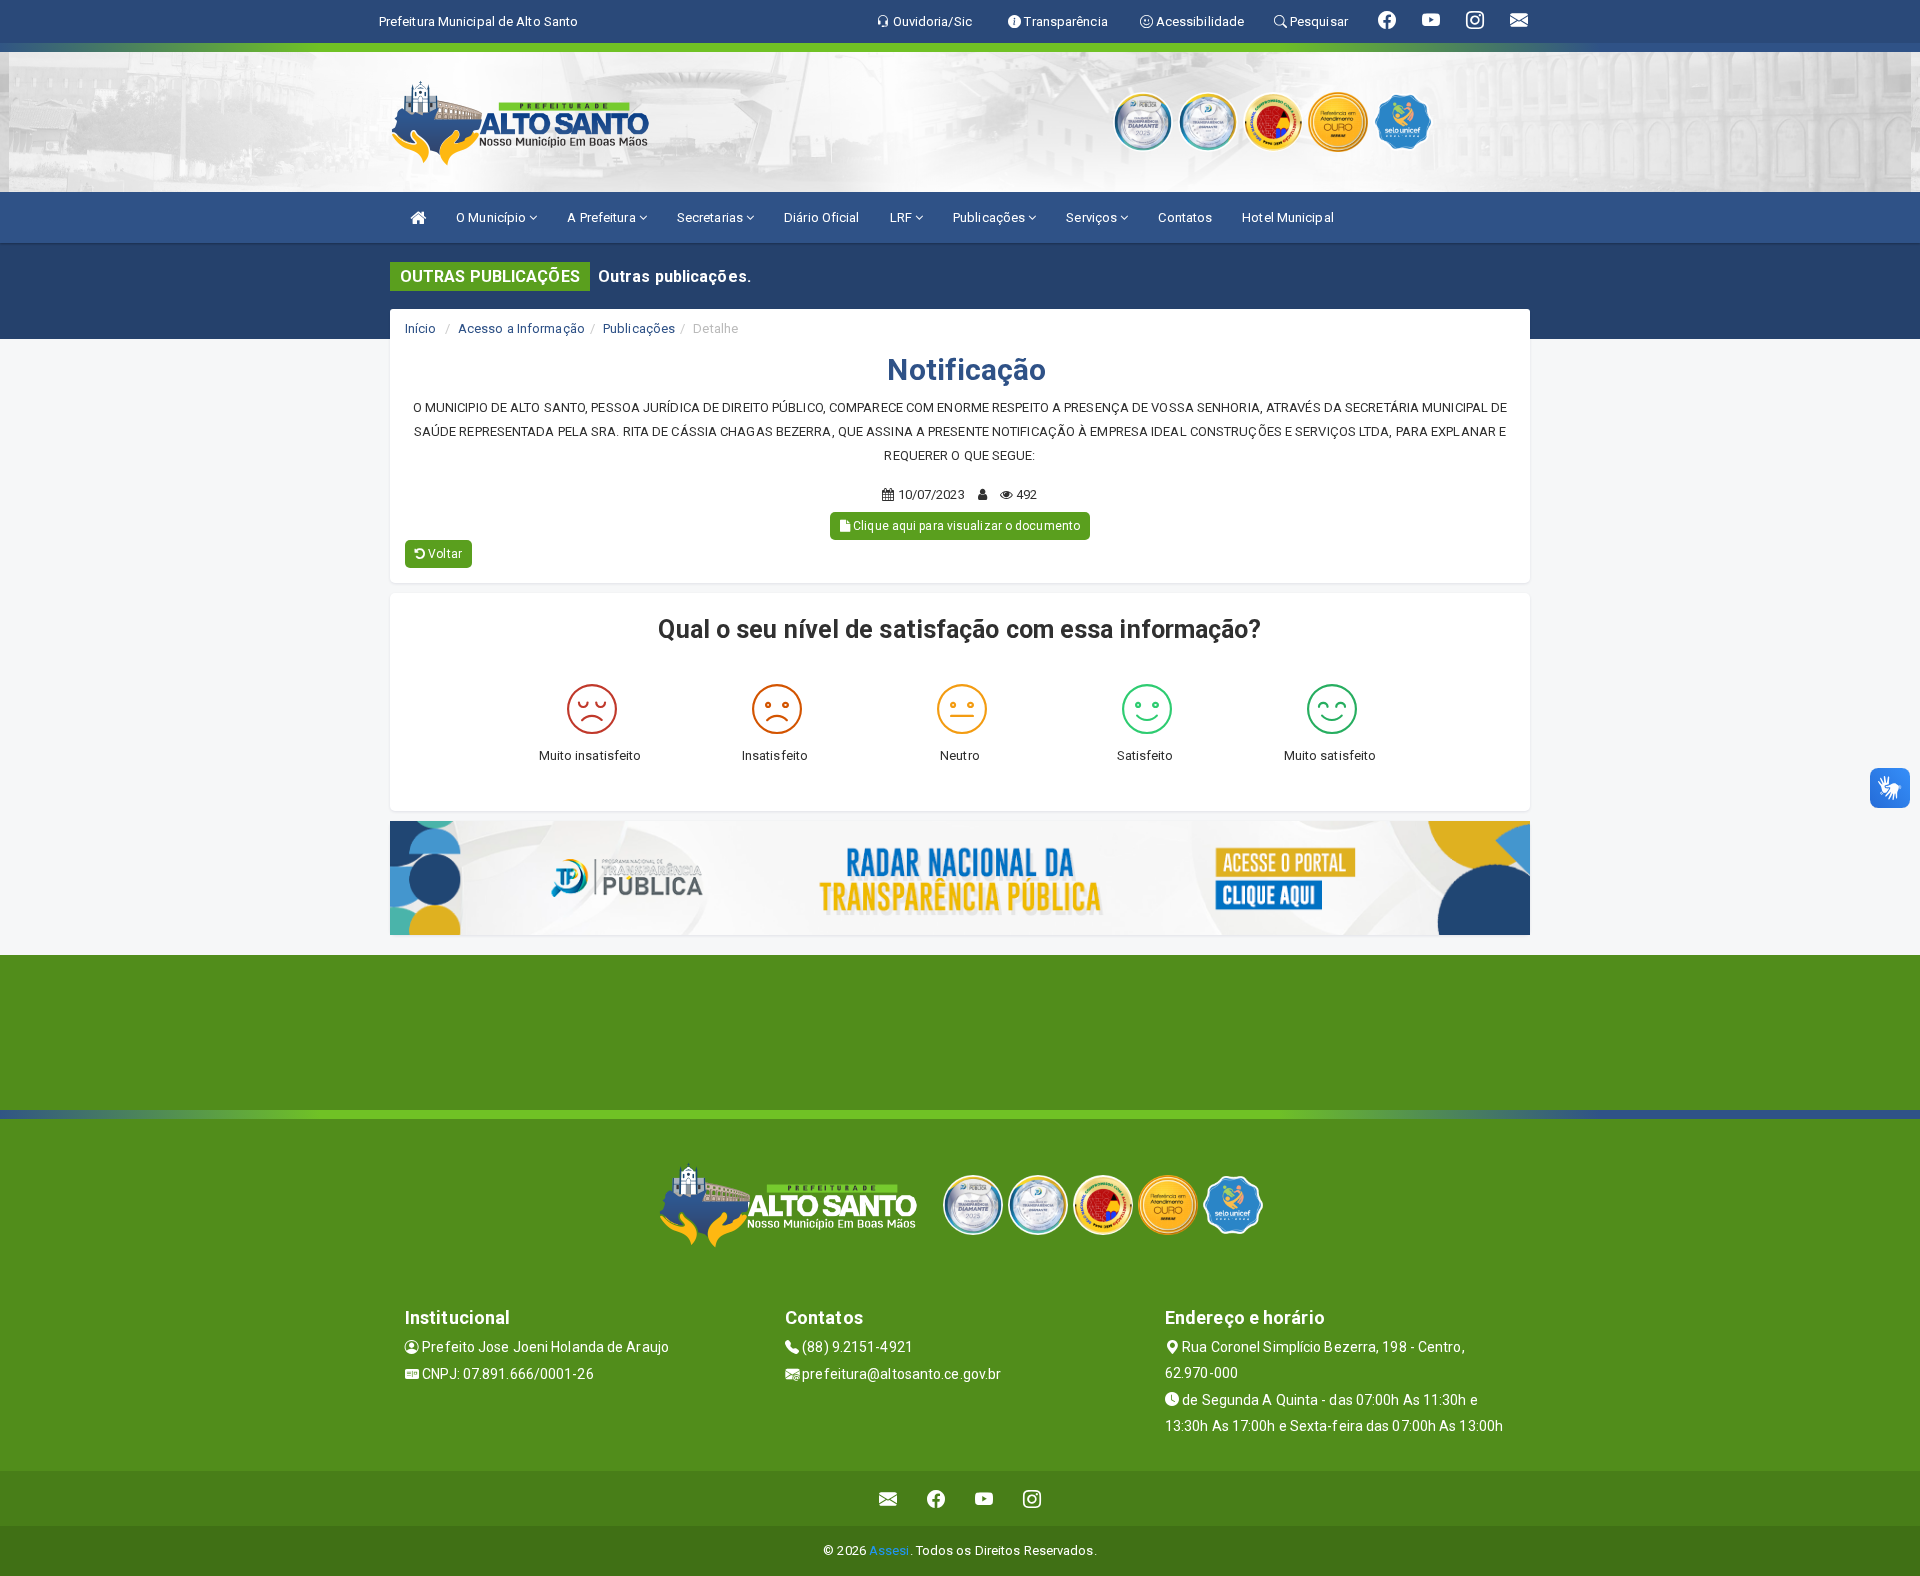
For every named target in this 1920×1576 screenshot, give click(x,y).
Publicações (990, 217)
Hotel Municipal (1288, 217)
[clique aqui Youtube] (984, 1498)
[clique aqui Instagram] (1032, 1498)
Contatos (1185, 217)
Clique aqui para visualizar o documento (965, 526)
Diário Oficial (821, 217)
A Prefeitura (602, 217)
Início (421, 328)
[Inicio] (418, 217)
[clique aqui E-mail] (888, 1498)
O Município (492, 217)
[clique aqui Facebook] (936, 1498)
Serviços (1093, 217)
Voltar (443, 554)
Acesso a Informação (521, 328)
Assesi (889, 1550)
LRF (902, 217)
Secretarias (711, 217)
